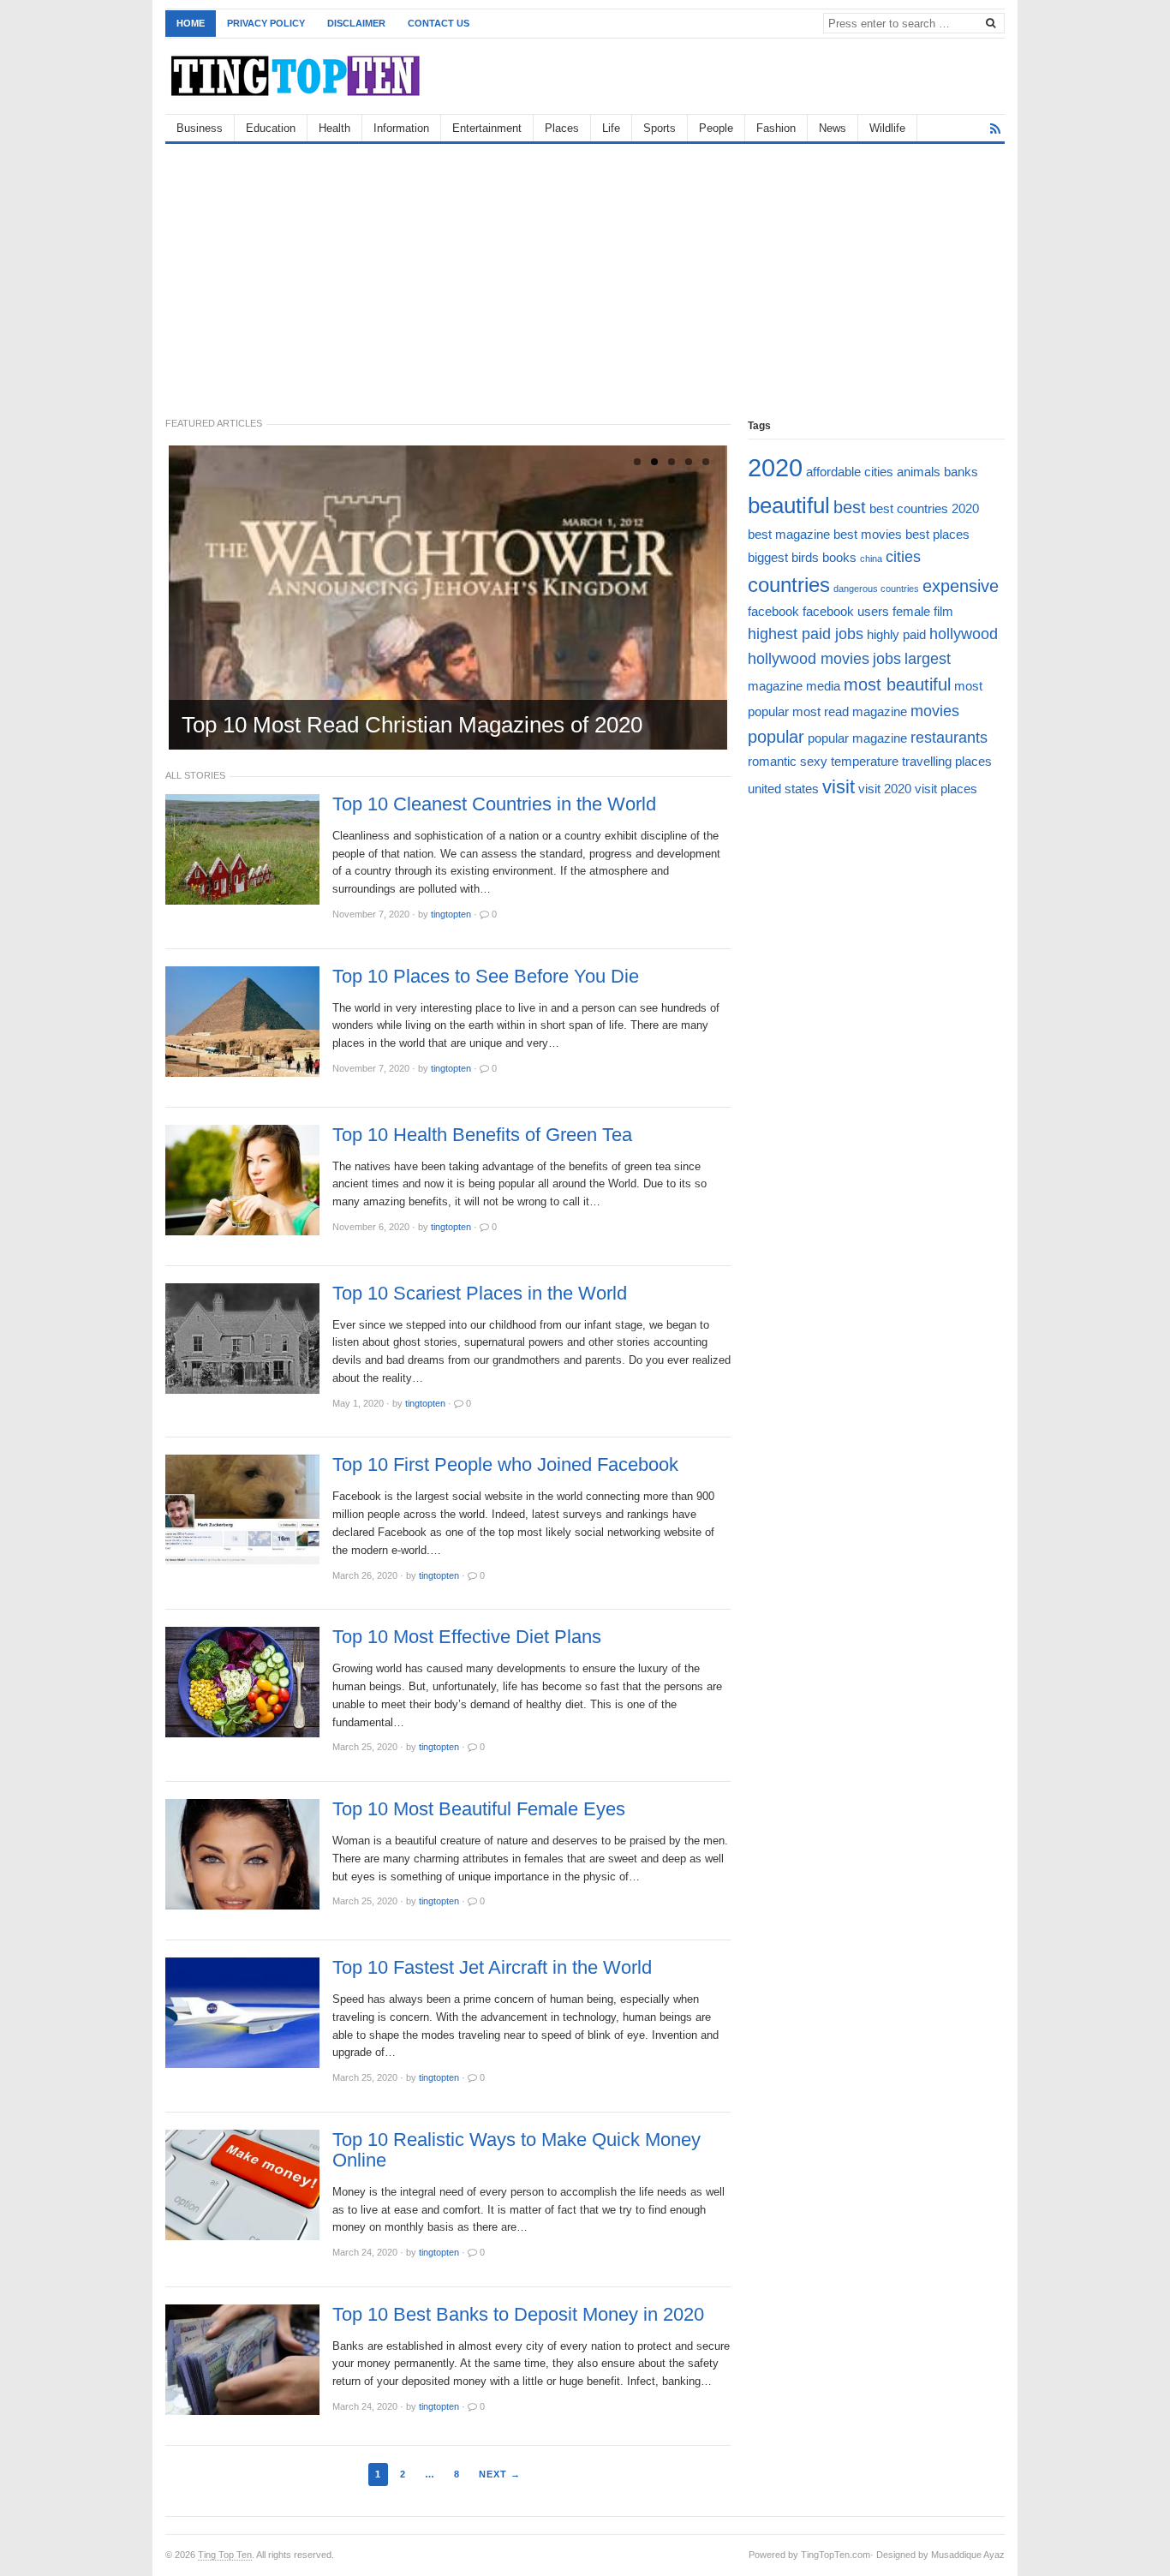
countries (789, 585)
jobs (887, 659)
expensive (961, 586)
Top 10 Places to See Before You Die (486, 977)
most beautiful (897, 684)
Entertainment (487, 128)
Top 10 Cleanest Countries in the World (494, 804)
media (823, 686)
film (943, 611)
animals (919, 472)
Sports (660, 128)
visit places (946, 789)
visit (839, 787)
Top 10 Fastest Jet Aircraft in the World (492, 1968)
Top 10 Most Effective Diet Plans (467, 1637)
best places (937, 534)
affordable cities (850, 472)
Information (401, 128)
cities (903, 557)
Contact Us (439, 23)
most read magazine (850, 711)
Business (200, 128)
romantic (772, 761)
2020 (775, 467)
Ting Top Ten (225, 2555)
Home (191, 23)
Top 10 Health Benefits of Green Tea (482, 1135)
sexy (814, 761)
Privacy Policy (266, 23)
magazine (775, 686)
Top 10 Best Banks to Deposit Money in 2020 (518, 2315)
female (911, 611)
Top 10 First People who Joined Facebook (505, 1465)
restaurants (949, 738)
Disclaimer (356, 23)
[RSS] (995, 129)
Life (611, 128)
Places (562, 128)
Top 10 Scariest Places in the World (480, 1294)
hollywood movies (809, 659)
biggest (768, 557)
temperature (865, 761)
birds (805, 557)
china (871, 559)
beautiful (789, 505)
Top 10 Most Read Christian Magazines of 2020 (412, 725)
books (839, 557)
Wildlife (887, 128)
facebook (773, 611)
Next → (500, 2474)
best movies (868, 534)
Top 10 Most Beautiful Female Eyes (479, 1809)
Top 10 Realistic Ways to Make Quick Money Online (516, 2150)
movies (935, 711)
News (833, 128)
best (850, 507)
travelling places (947, 761)
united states (783, 789)
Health (334, 128)
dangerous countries (876, 589)
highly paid (896, 634)
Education (271, 128)
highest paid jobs (806, 634)
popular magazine (857, 738)
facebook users (846, 611)
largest (928, 659)
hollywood (964, 634)
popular (776, 737)
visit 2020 (885, 789)
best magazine (789, 534)
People (716, 128)
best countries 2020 (924, 508)
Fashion (776, 128)
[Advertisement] (585, 272)
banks (961, 472)
